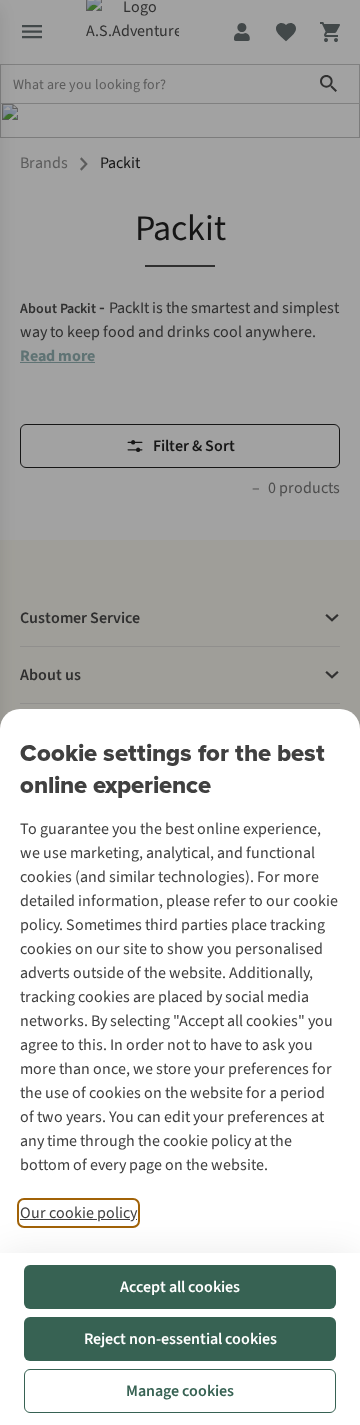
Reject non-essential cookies (180, 1339)
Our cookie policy (78, 1213)
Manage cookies (180, 1391)
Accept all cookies (180, 1287)
